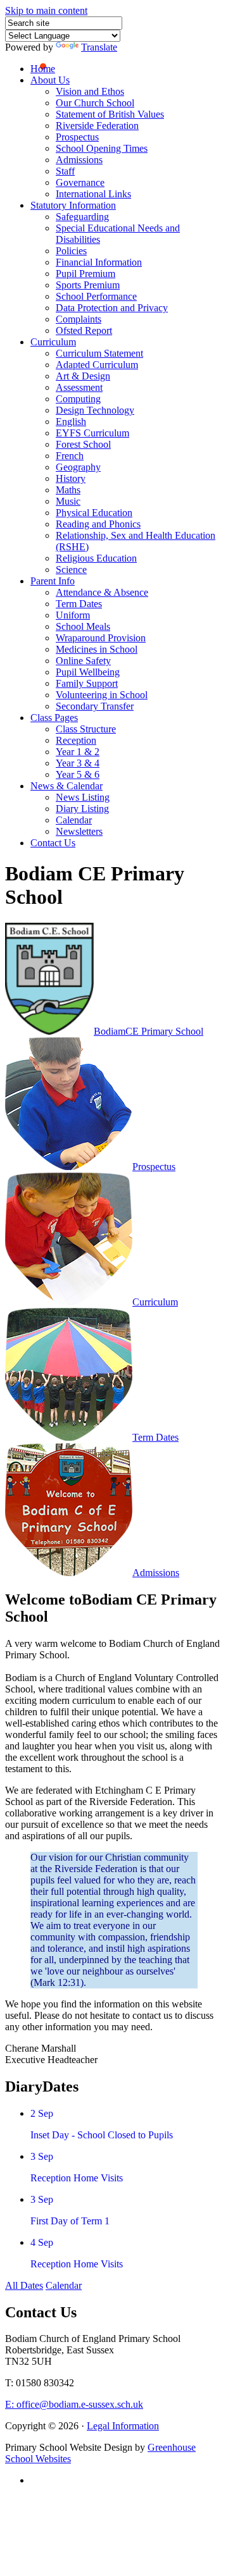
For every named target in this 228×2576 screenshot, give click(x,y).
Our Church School (95, 103)
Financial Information (99, 262)
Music (68, 501)
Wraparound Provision (101, 638)
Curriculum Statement (99, 353)
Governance (80, 182)
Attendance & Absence (102, 592)
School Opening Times (102, 148)
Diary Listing (82, 809)
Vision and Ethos (90, 91)
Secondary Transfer (95, 706)
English (71, 422)
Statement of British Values (110, 114)
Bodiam (149, 1031)
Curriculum (53, 342)
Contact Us (53, 843)
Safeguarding (82, 217)
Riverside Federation (97, 126)
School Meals (83, 626)
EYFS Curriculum (92, 433)
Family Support (87, 683)
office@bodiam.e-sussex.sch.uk (74, 2404)
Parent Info (53, 581)
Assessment (79, 387)
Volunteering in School (102, 695)
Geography (78, 467)
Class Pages (54, 718)
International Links (93, 194)
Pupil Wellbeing (88, 672)
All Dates (24, 2285)
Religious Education (96, 558)
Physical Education (94, 513)
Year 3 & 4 (78, 763)
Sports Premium (88, 285)
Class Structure (86, 729)
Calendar (74, 820)
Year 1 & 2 (78, 752)
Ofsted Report (84, 330)
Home (43, 69)
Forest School (83, 444)
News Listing (83, 797)
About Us (50, 80)
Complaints (79, 319)
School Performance (96, 296)
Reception (76, 740)
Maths (68, 490)
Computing (78, 399)
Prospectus (77, 137)
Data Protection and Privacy (112, 308)
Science (71, 570)
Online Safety (83, 661)
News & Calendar (66, 786)
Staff (65, 171)
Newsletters (79, 831)
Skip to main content (46, 10)
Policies (71, 251)
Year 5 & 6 (78, 774)
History (71, 478)
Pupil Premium (85, 274)
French (70, 456)
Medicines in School (97, 649)
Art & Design (83, 376)
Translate (99, 47)
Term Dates (79, 604)
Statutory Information (73, 205)
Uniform (73, 615)
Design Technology (95, 410)
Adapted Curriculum (97, 365)
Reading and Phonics (98, 524)
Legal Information (123, 2426)
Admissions (79, 160)
